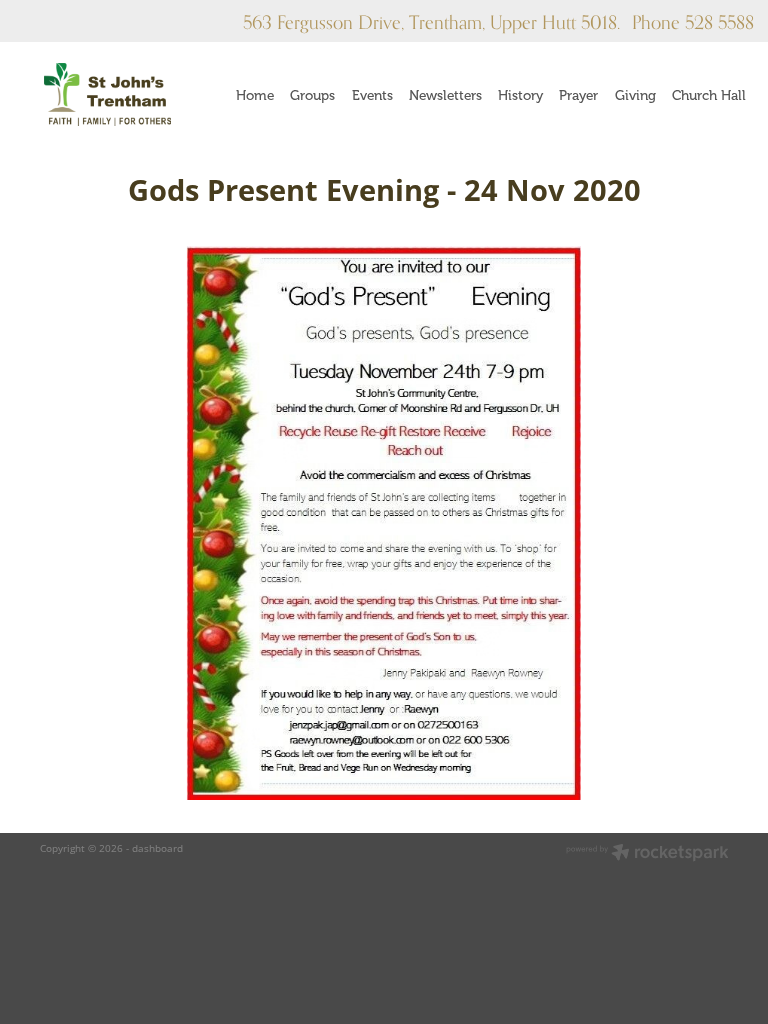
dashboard (157, 848)
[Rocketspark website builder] (647, 854)
